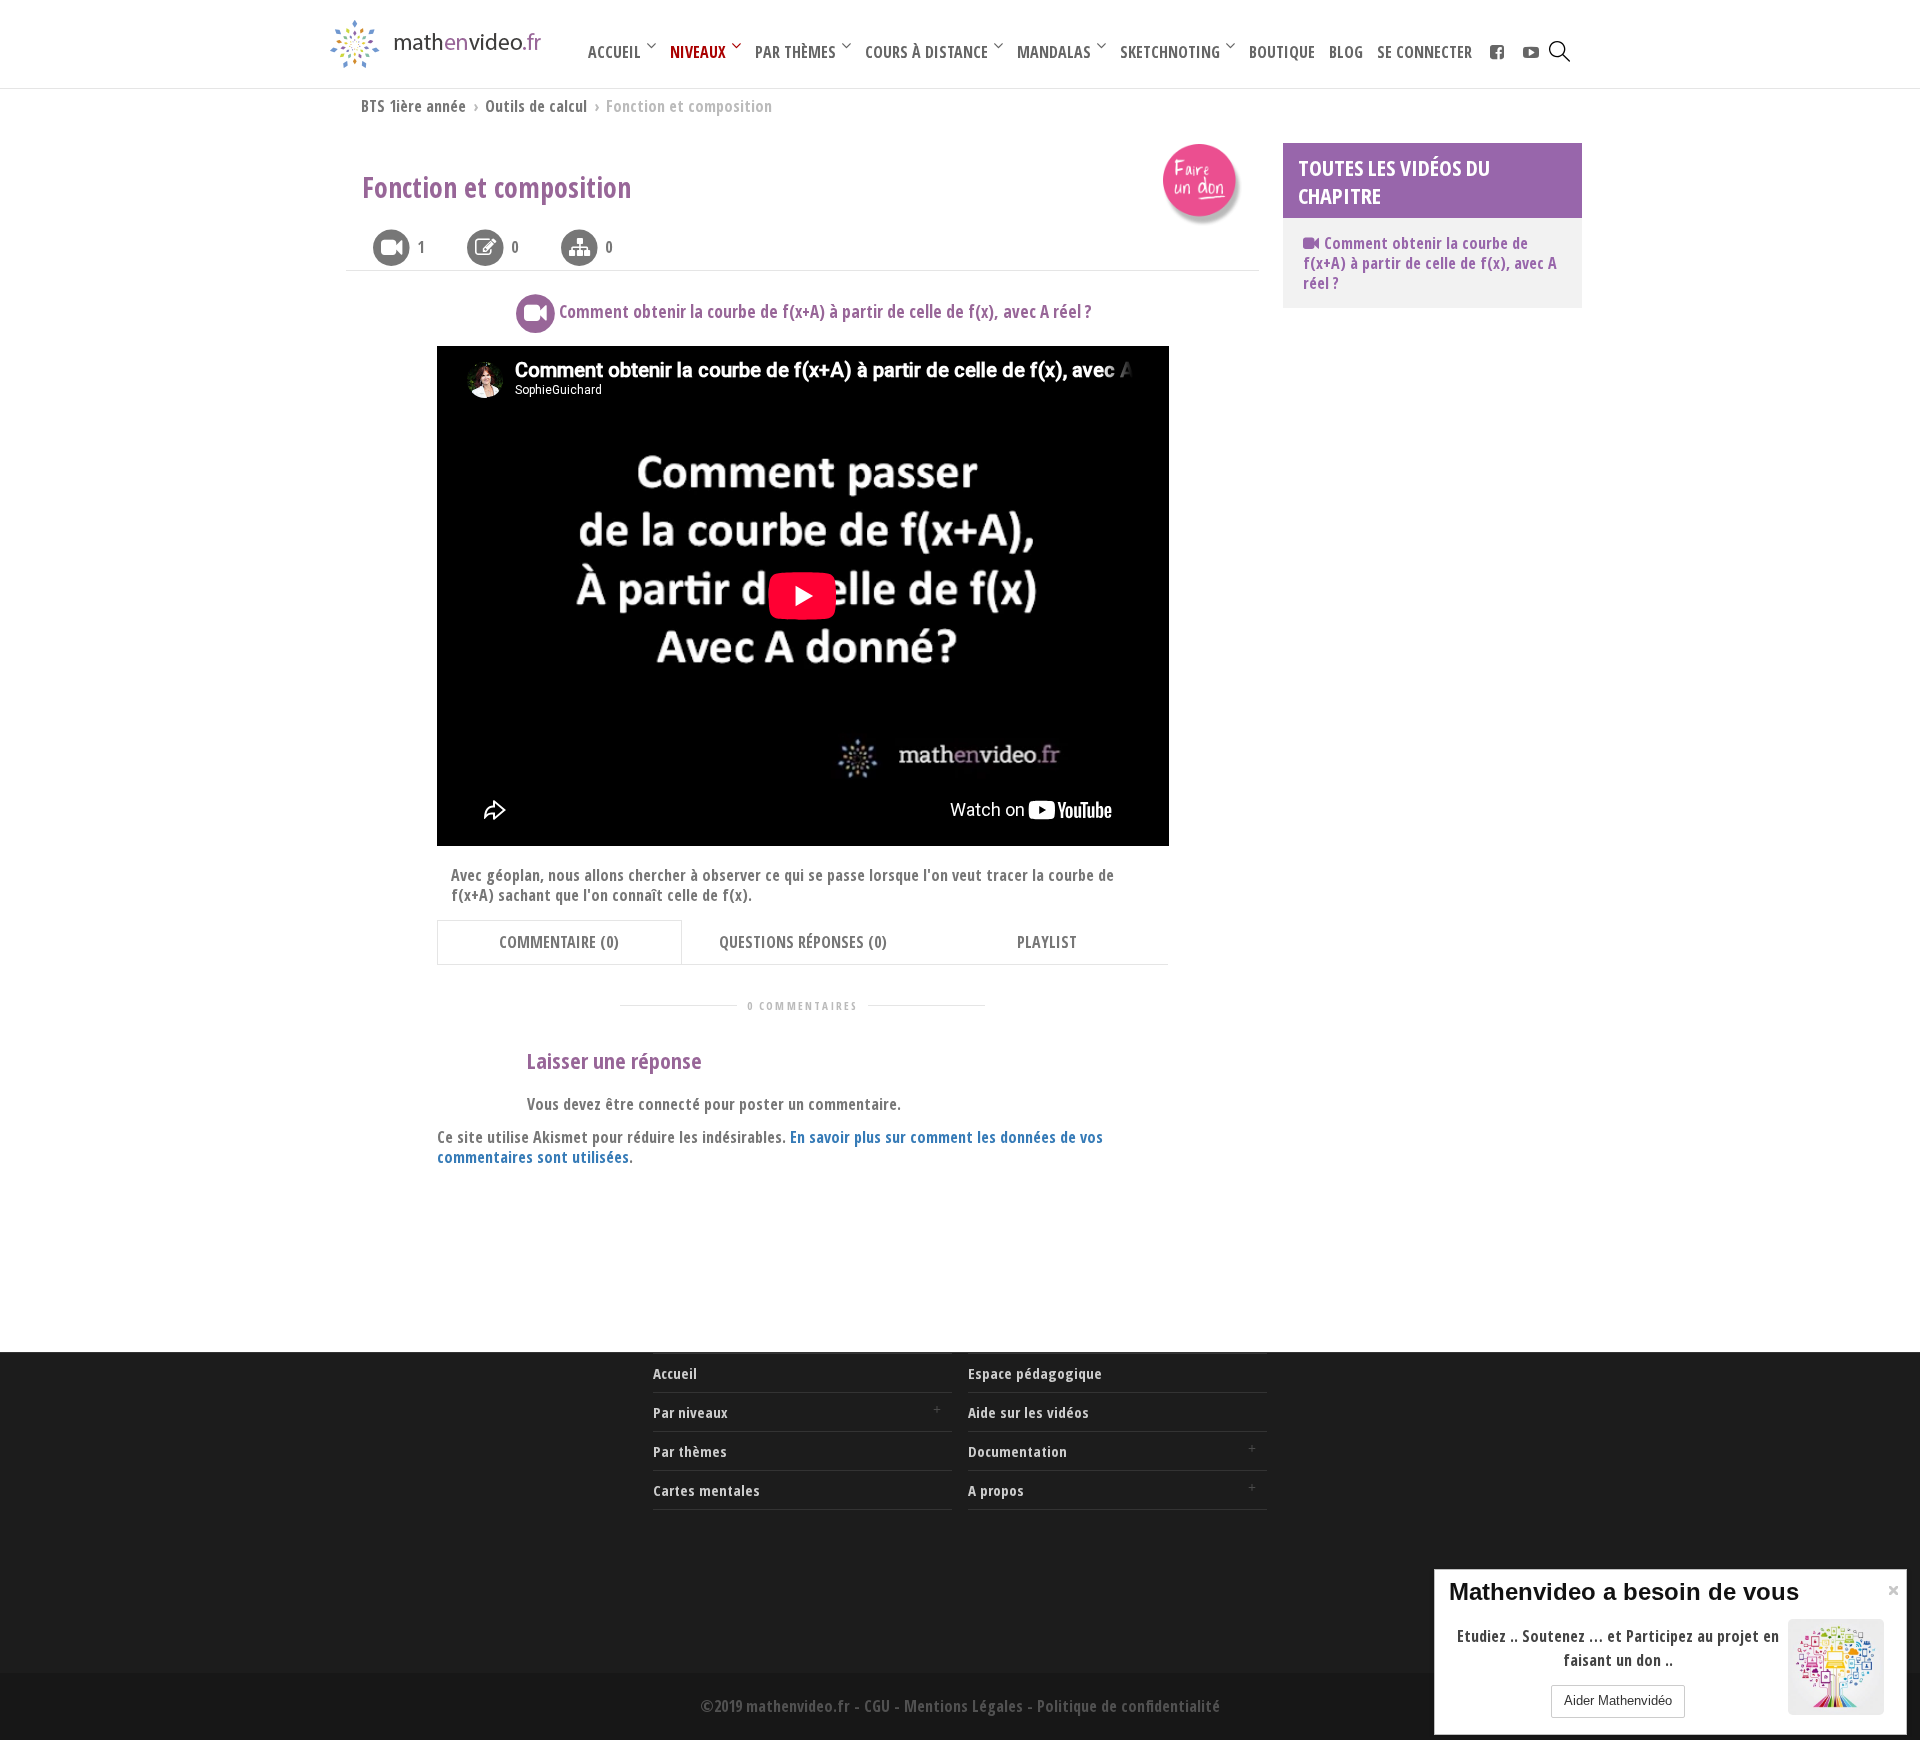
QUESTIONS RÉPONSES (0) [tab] (803, 942)
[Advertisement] (487, 1478)
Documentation (1017, 1451)
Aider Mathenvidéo (1618, 1700)
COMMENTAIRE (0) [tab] (559, 942)
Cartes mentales (706, 1490)
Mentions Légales (963, 1706)
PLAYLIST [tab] (1047, 942)
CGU (877, 1706)
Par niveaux (690, 1412)
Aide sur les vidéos (1028, 1412)
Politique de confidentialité (1128, 1706)
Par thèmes (690, 1451)
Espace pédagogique (1035, 1373)
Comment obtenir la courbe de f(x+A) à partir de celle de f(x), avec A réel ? (1430, 263)
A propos (996, 1490)
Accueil (675, 1373)
